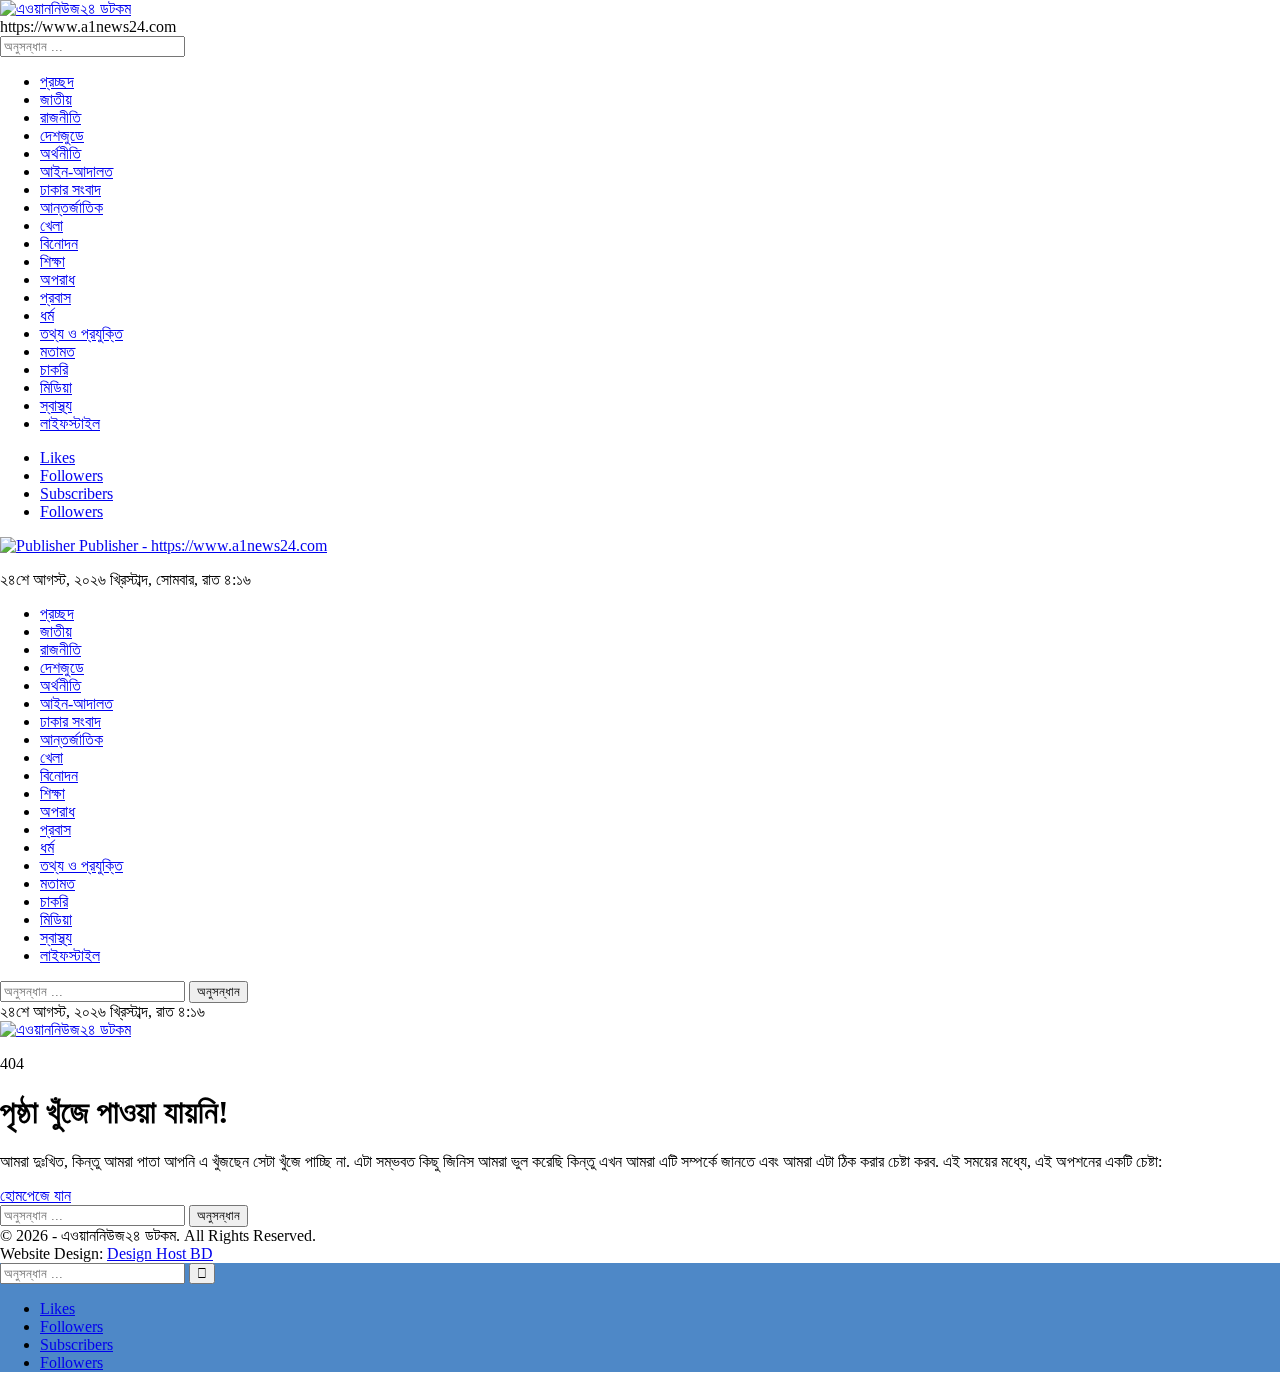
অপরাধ (57, 279)
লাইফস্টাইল (70, 423)
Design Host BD (160, 1253)
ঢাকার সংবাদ (70, 189)
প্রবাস (55, 297)
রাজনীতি (60, 117)
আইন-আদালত (76, 171)
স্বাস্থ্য (56, 405)
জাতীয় (56, 99)
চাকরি (54, 369)
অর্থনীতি (60, 153)
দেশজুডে (62, 135)
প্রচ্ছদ (57, 81)
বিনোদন (59, 243)
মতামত (57, 351)
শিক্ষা (52, 261)
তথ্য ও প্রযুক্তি (81, 333)
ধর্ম (47, 315)
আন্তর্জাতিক (71, 207)
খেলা (51, 225)
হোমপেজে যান (35, 1195)
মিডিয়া (56, 387)
